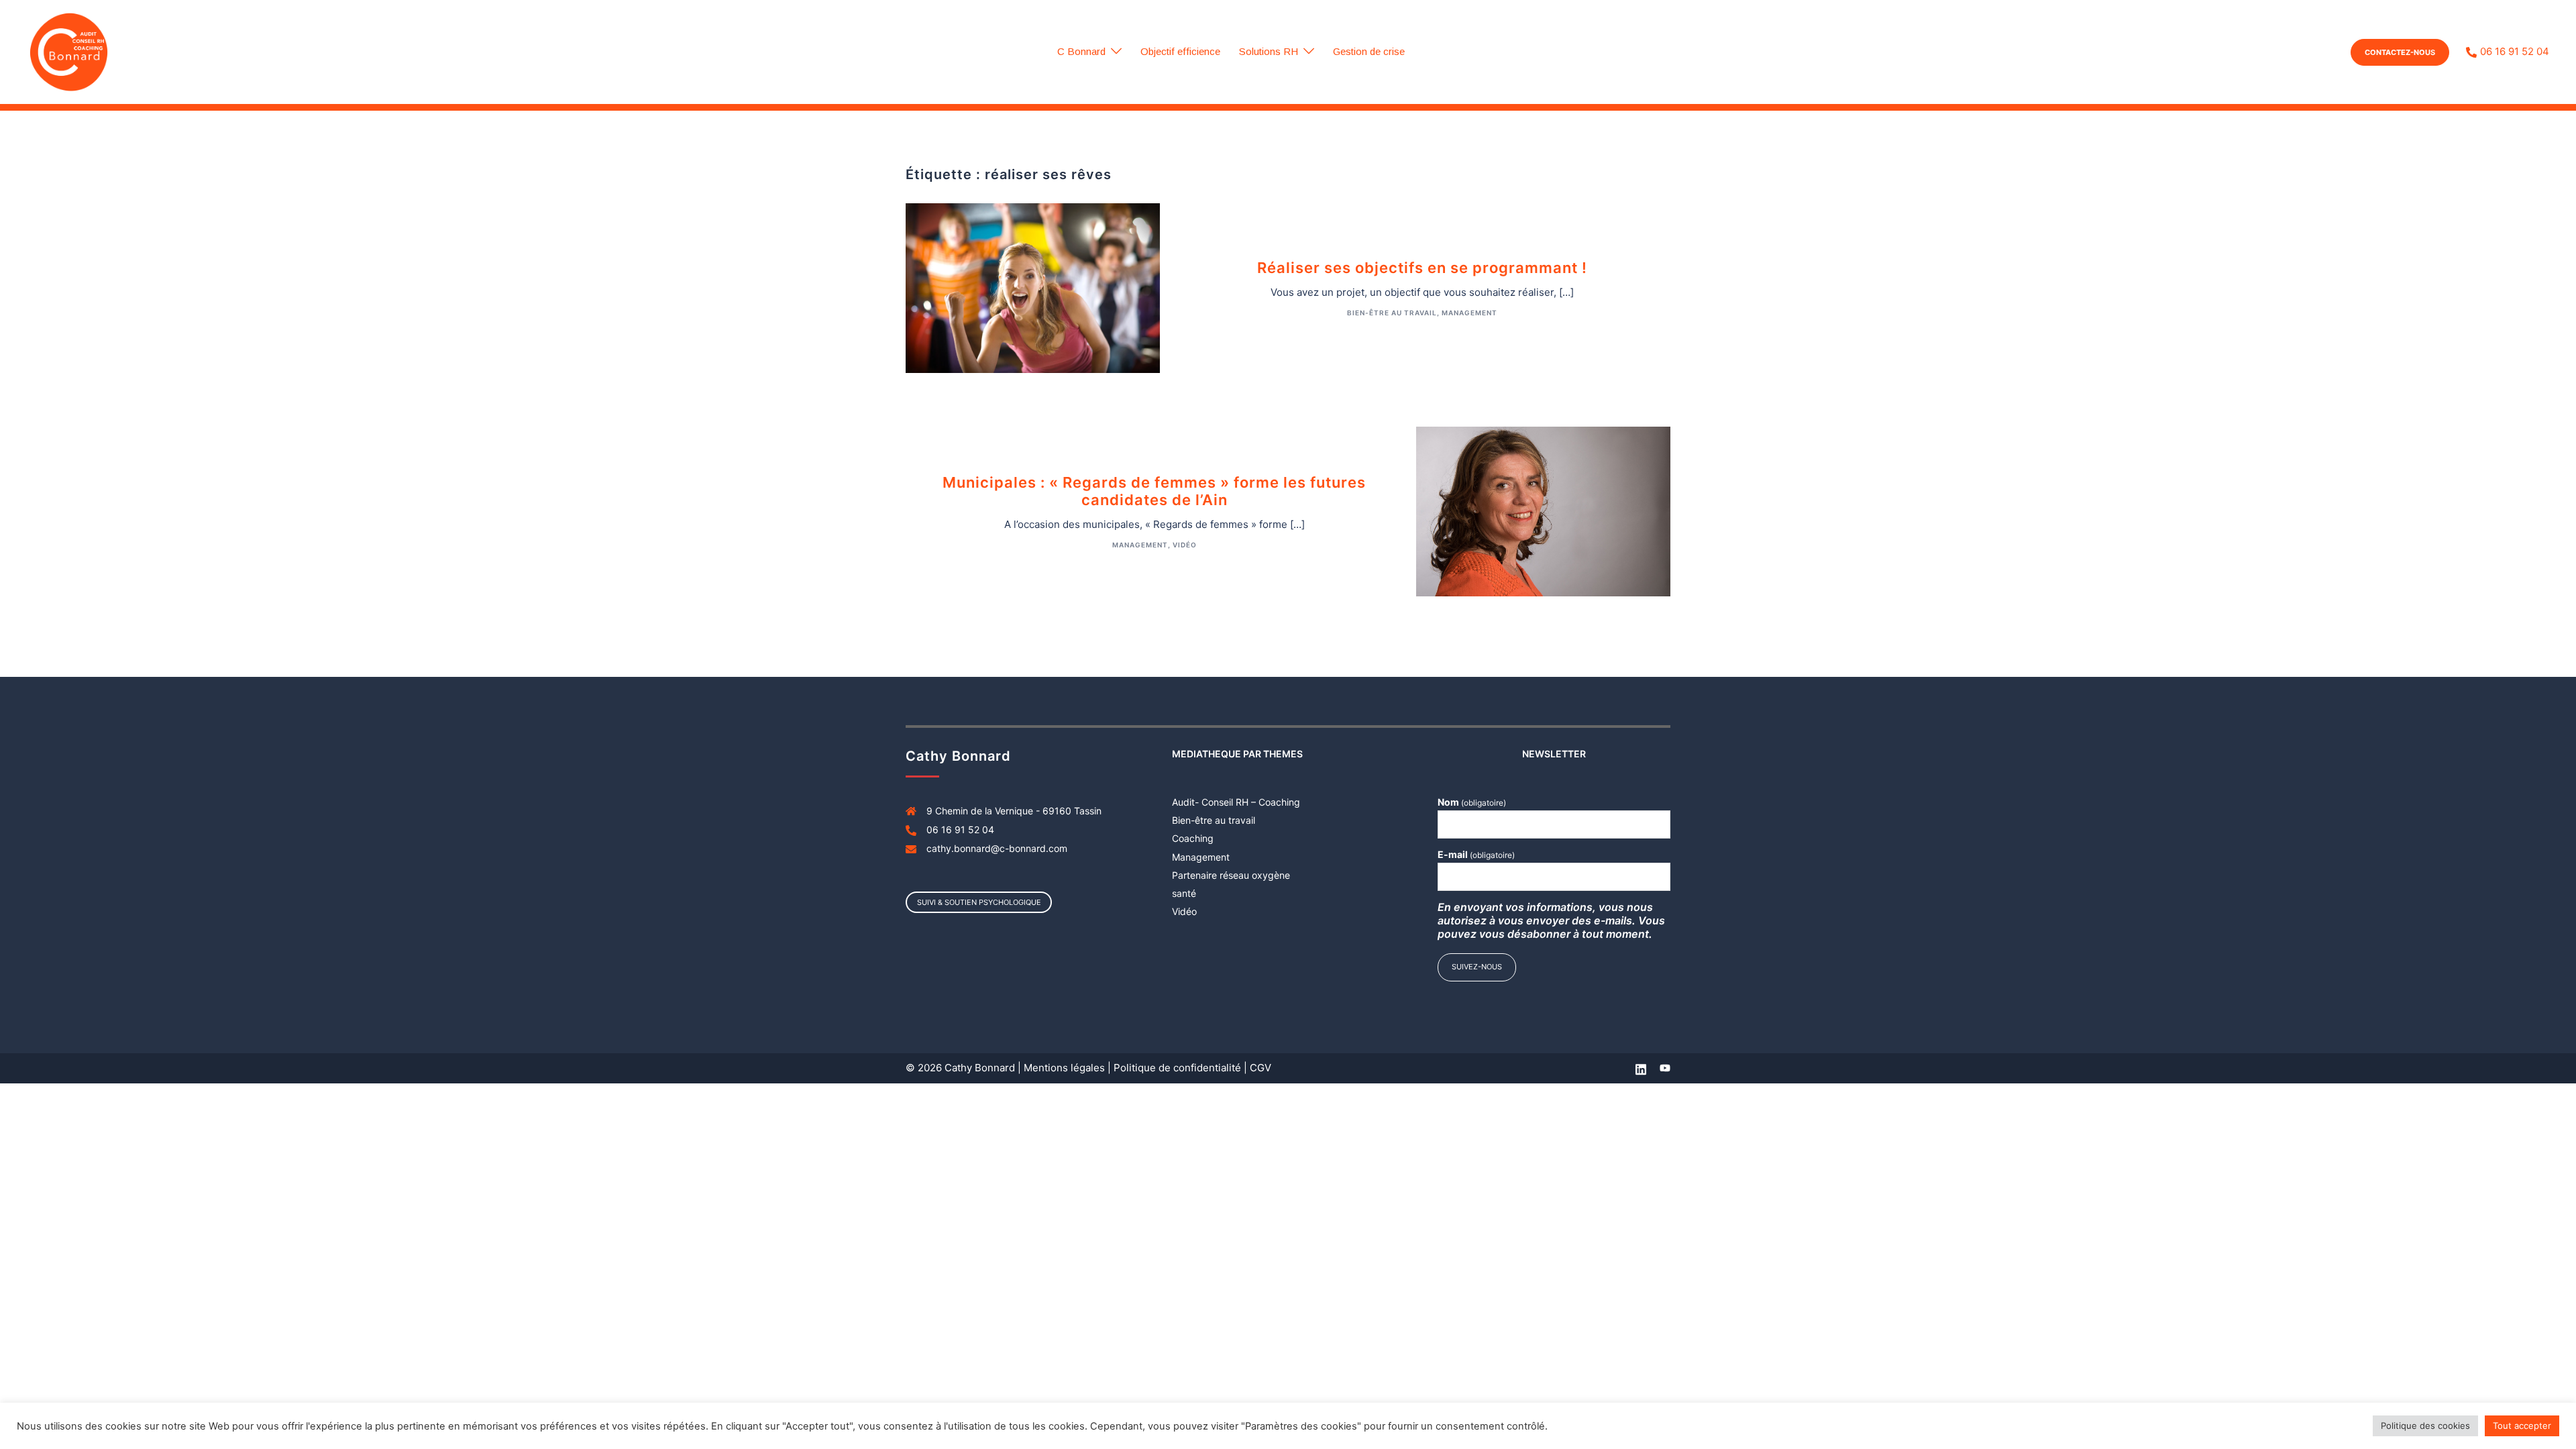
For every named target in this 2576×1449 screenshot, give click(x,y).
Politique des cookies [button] (2425, 1426)
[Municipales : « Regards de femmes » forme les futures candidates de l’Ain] (1543, 510)
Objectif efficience (1180, 51)
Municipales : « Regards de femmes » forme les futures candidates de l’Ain (1154, 491)
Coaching (1193, 838)
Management (1469, 313)
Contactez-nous (2400, 52)
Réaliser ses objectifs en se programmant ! (1422, 268)
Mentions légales (1064, 1068)
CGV (1260, 1068)
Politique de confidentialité (1177, 1068)
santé (1184, 893)
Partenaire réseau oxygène (1231, 875)
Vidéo (1185, 545)
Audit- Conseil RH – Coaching (1236, 802)
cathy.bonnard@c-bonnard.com (997, 848)
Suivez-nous (1477, 967)
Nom (1472, 802)
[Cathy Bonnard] (69, 51)
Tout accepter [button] (2522, 1426)
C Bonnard (1081, 51)
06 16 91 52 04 (2515, 52)
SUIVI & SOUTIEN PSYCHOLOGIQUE (979, 902)
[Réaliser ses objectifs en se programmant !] (1033, 287)
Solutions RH (1269, 51)
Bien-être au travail (1392, 313)
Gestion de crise (1369, 51)
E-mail (1476, 854)
